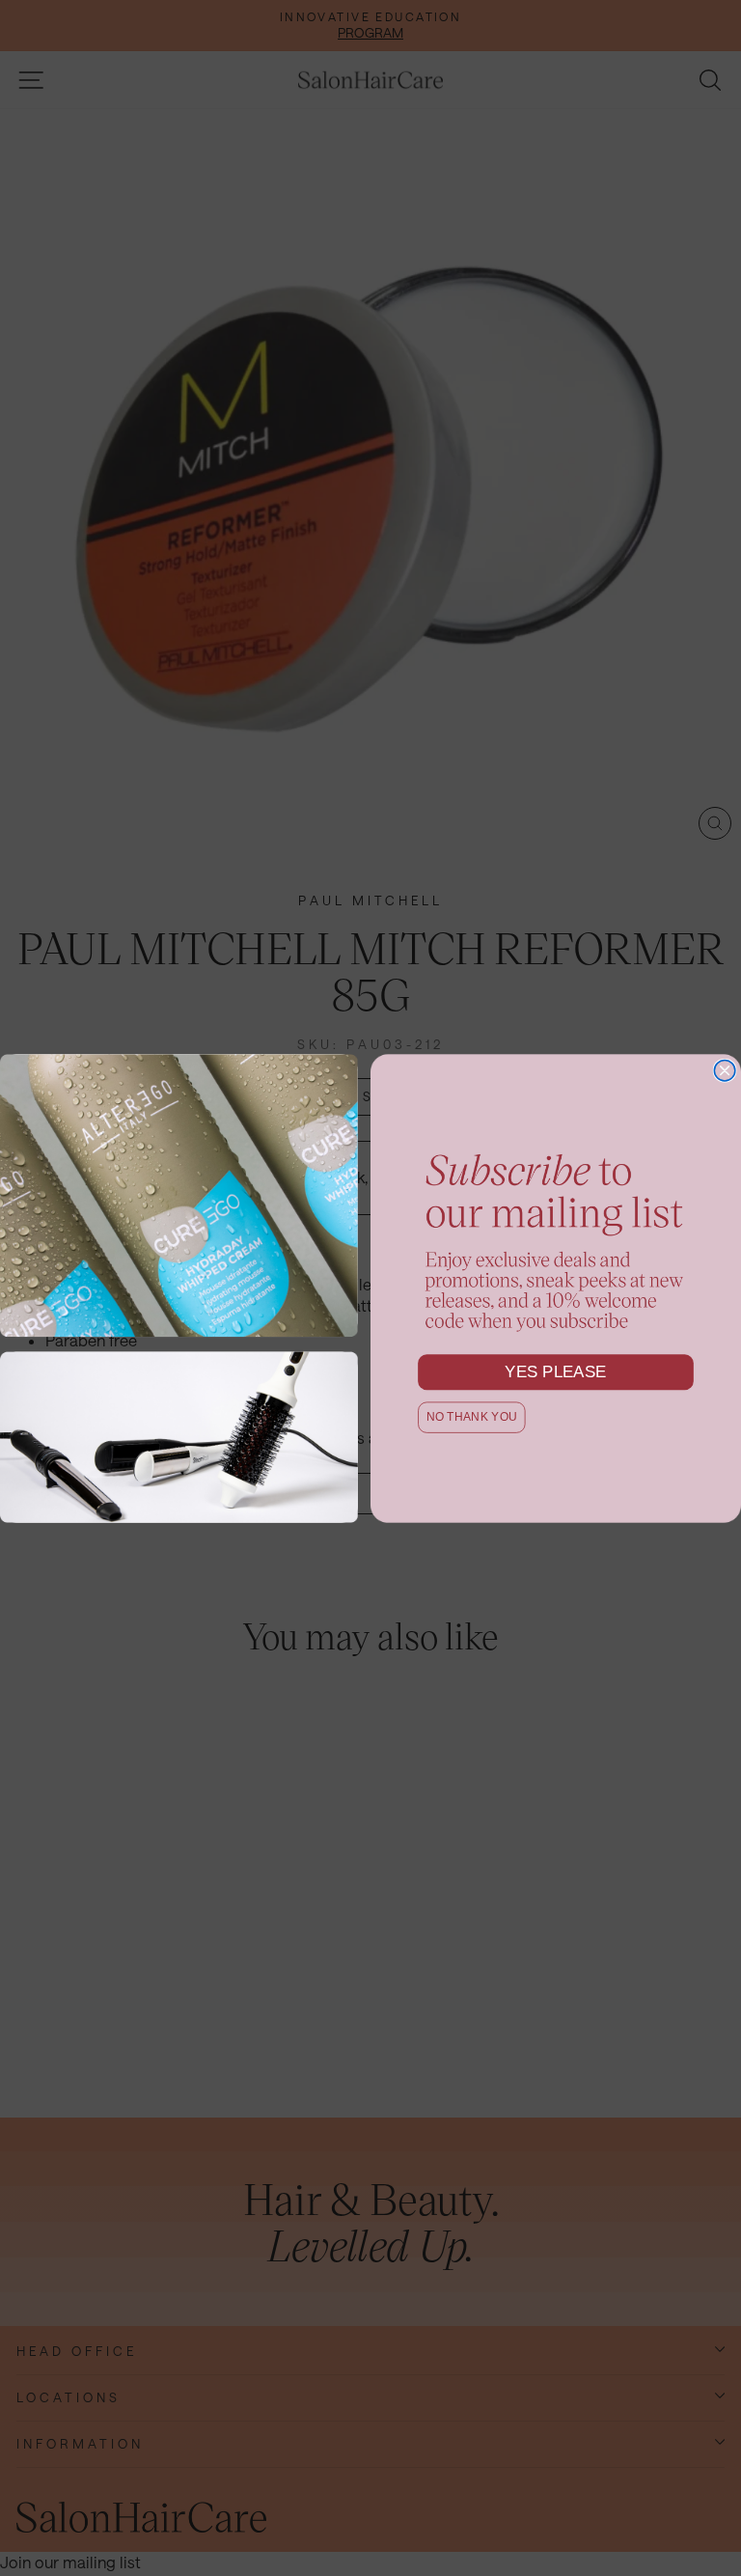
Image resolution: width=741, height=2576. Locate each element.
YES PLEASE (556, 1371)
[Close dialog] (725, 1070)
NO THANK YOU (472, 1416)
